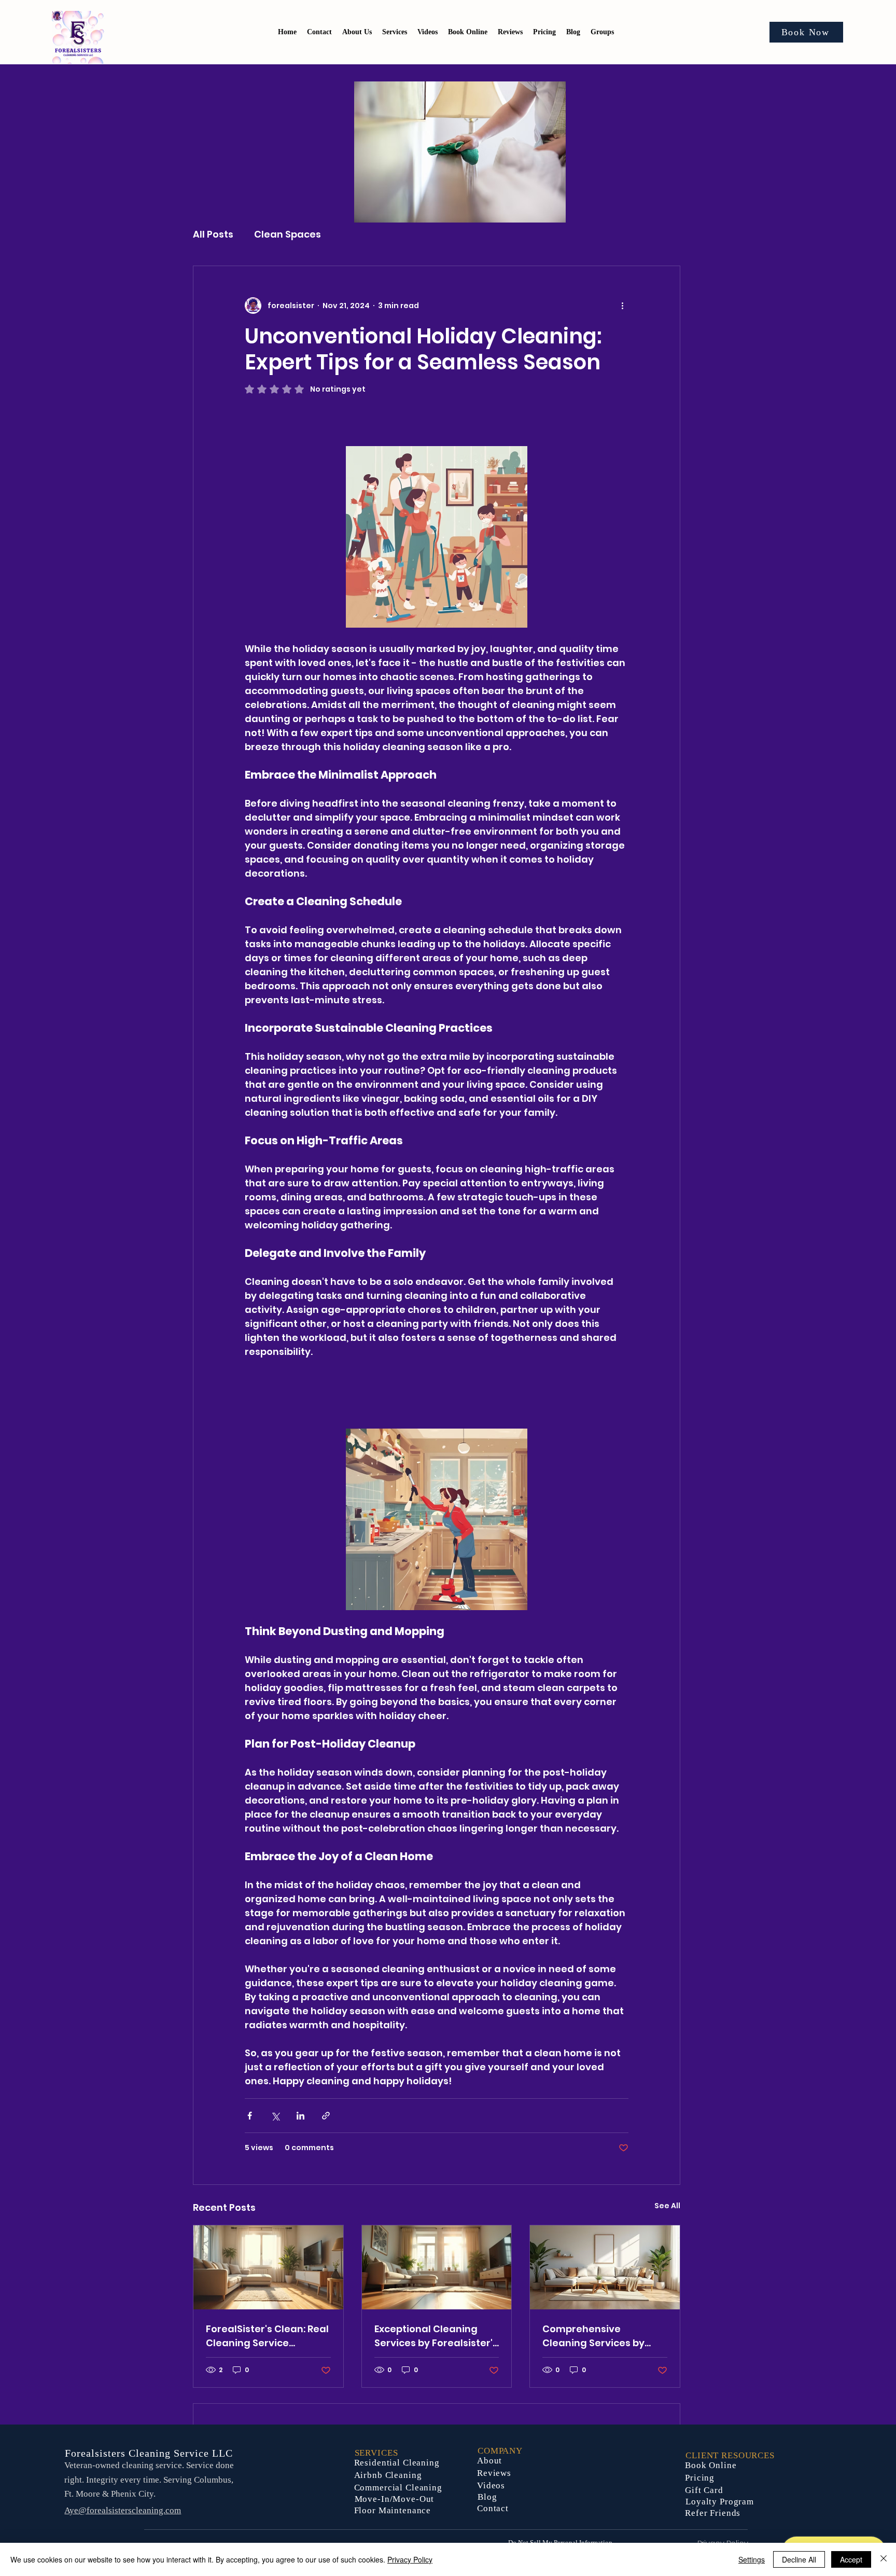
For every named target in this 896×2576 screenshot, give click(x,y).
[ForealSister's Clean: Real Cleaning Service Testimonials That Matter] (268, 2267)
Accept (851, 2559)
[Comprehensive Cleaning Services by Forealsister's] (605, 2267)
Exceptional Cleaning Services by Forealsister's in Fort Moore (436, 2336)
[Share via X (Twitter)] (275, 2116)
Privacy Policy (410, 2559)
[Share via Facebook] (250, 2116)
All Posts (213, 234)
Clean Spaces (288, 234)
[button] (544, 32)
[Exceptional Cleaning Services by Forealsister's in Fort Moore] (437, 2267)
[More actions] (622, 306)
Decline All (799, 2559)
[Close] (884, 2559)
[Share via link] (326, 2116)
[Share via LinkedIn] (300, 2116)
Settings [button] (752, 2559)
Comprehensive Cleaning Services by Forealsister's (593, 2336)
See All (667, 2206)
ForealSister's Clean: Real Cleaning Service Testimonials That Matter (267, 2336)
